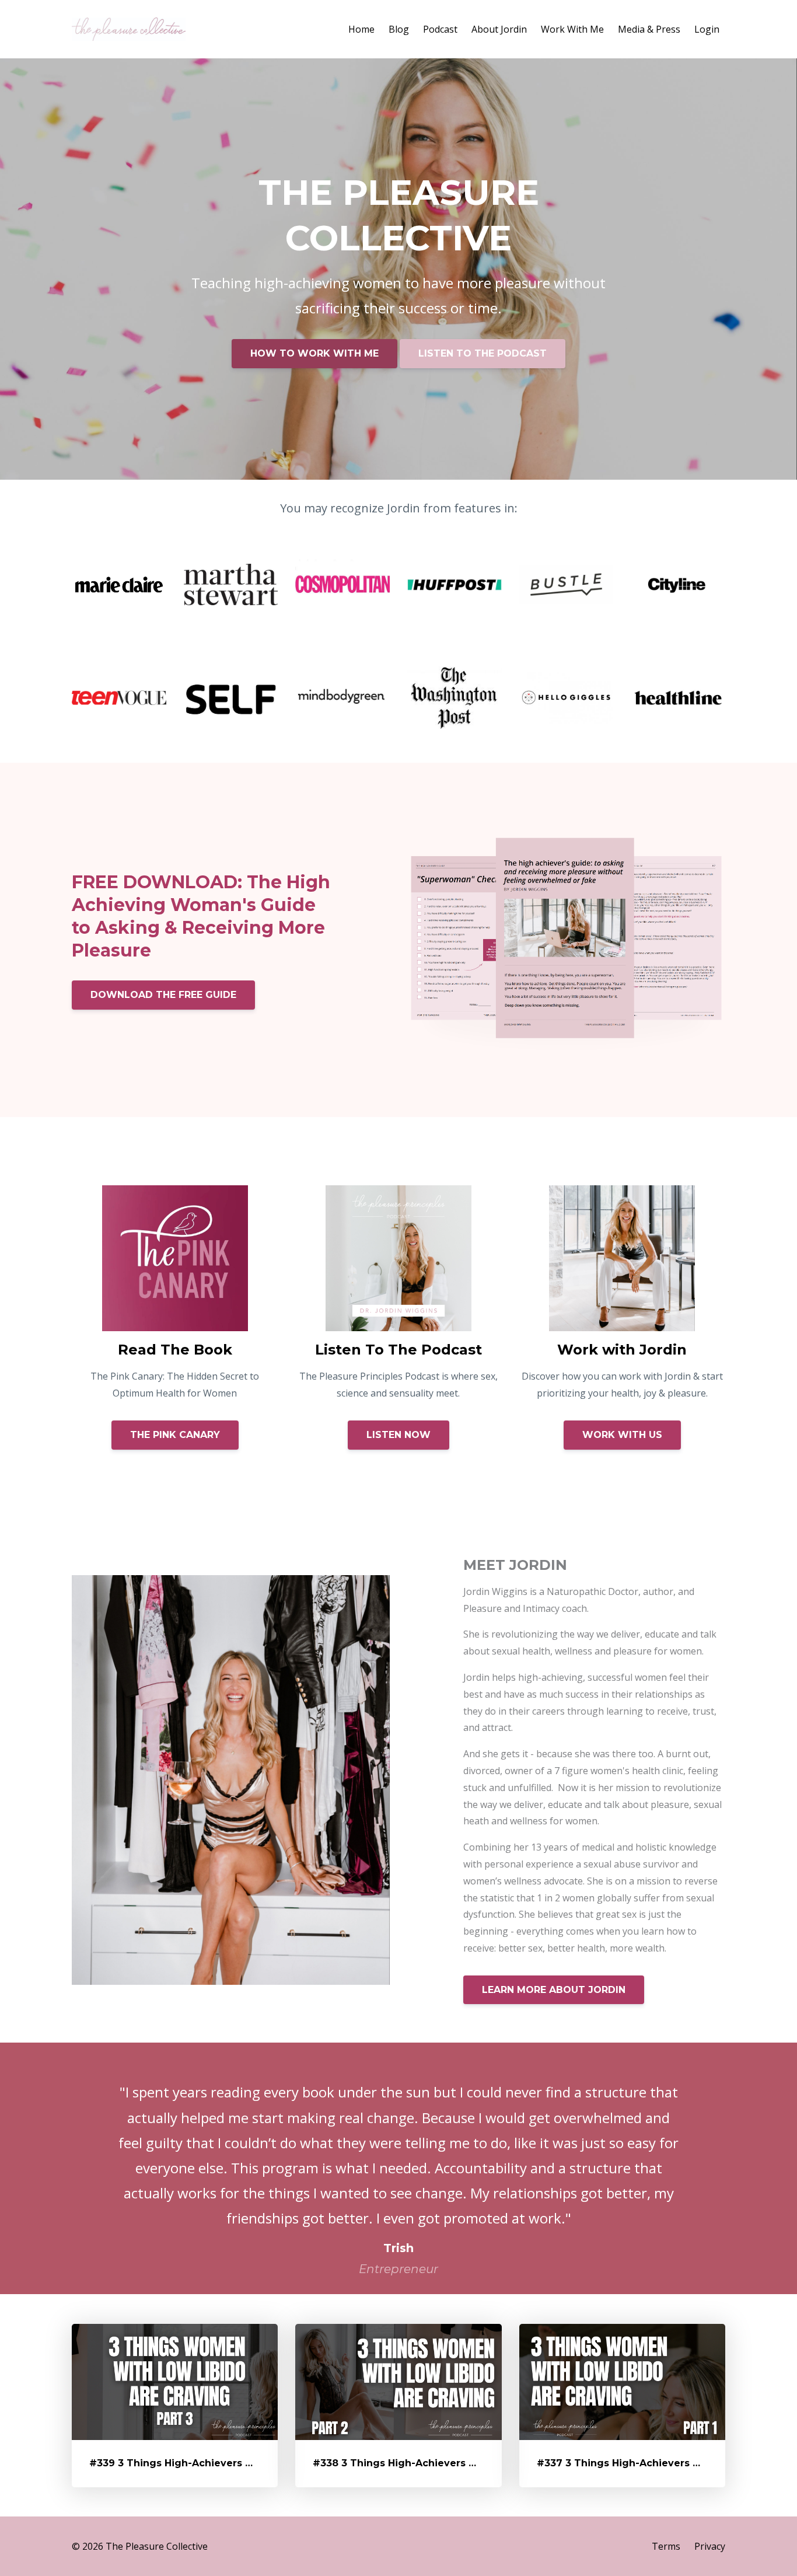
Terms (666, 2546)
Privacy (710, 2546)
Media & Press (649, 29)
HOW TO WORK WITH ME (314, 353)
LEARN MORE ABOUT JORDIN (554, 1990)
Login (707, 29)
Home (361, 29)
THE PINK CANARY (175, 1435)
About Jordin (499, 29)
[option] (398, 2168)
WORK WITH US (622, 1435)
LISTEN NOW (398, 1435)
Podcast (440, 29)
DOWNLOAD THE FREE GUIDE (163, 995)
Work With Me (572, 29)
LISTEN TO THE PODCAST (483, 353)
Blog (399, 29)
